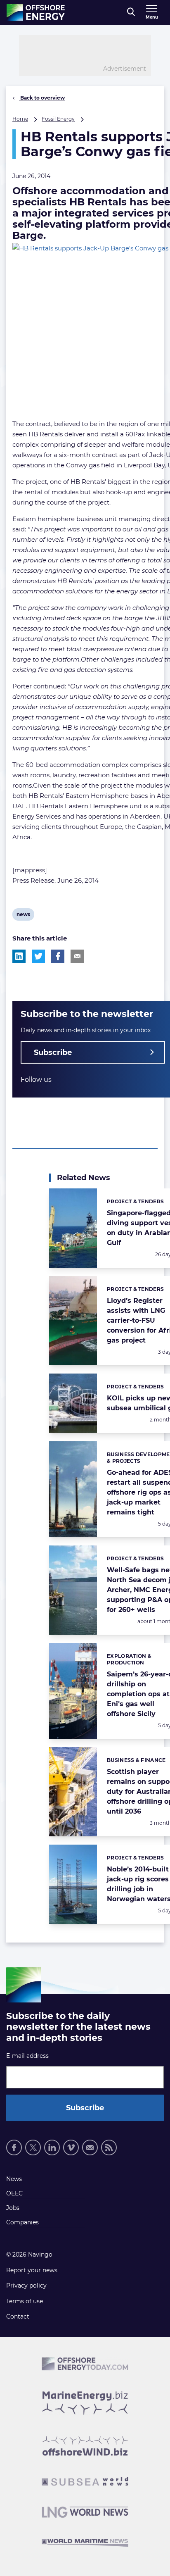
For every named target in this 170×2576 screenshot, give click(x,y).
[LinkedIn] (52, 2147)
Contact (18, 2316)
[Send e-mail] (90, 2147)
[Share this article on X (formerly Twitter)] (38, 956)
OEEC (14, 2193)
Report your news (32, 2270)
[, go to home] (36, 12)
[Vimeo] (71, 2147)
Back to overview (42, 98)
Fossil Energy (58, 119)
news (23, 916)
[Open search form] (131, 12)
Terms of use (25, 2301)
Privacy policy (26, 2286)
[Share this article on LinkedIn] (19, 956)
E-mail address (27, 2056)
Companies (22, 2222)
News (14, 2179)
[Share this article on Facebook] (58, 956)
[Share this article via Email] (77, 956)
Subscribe (53, 1052)
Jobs (13, 2208)
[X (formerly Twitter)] (33, 2147)
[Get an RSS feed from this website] (109, 2147)
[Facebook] (14, 2147)
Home (20, 119)
